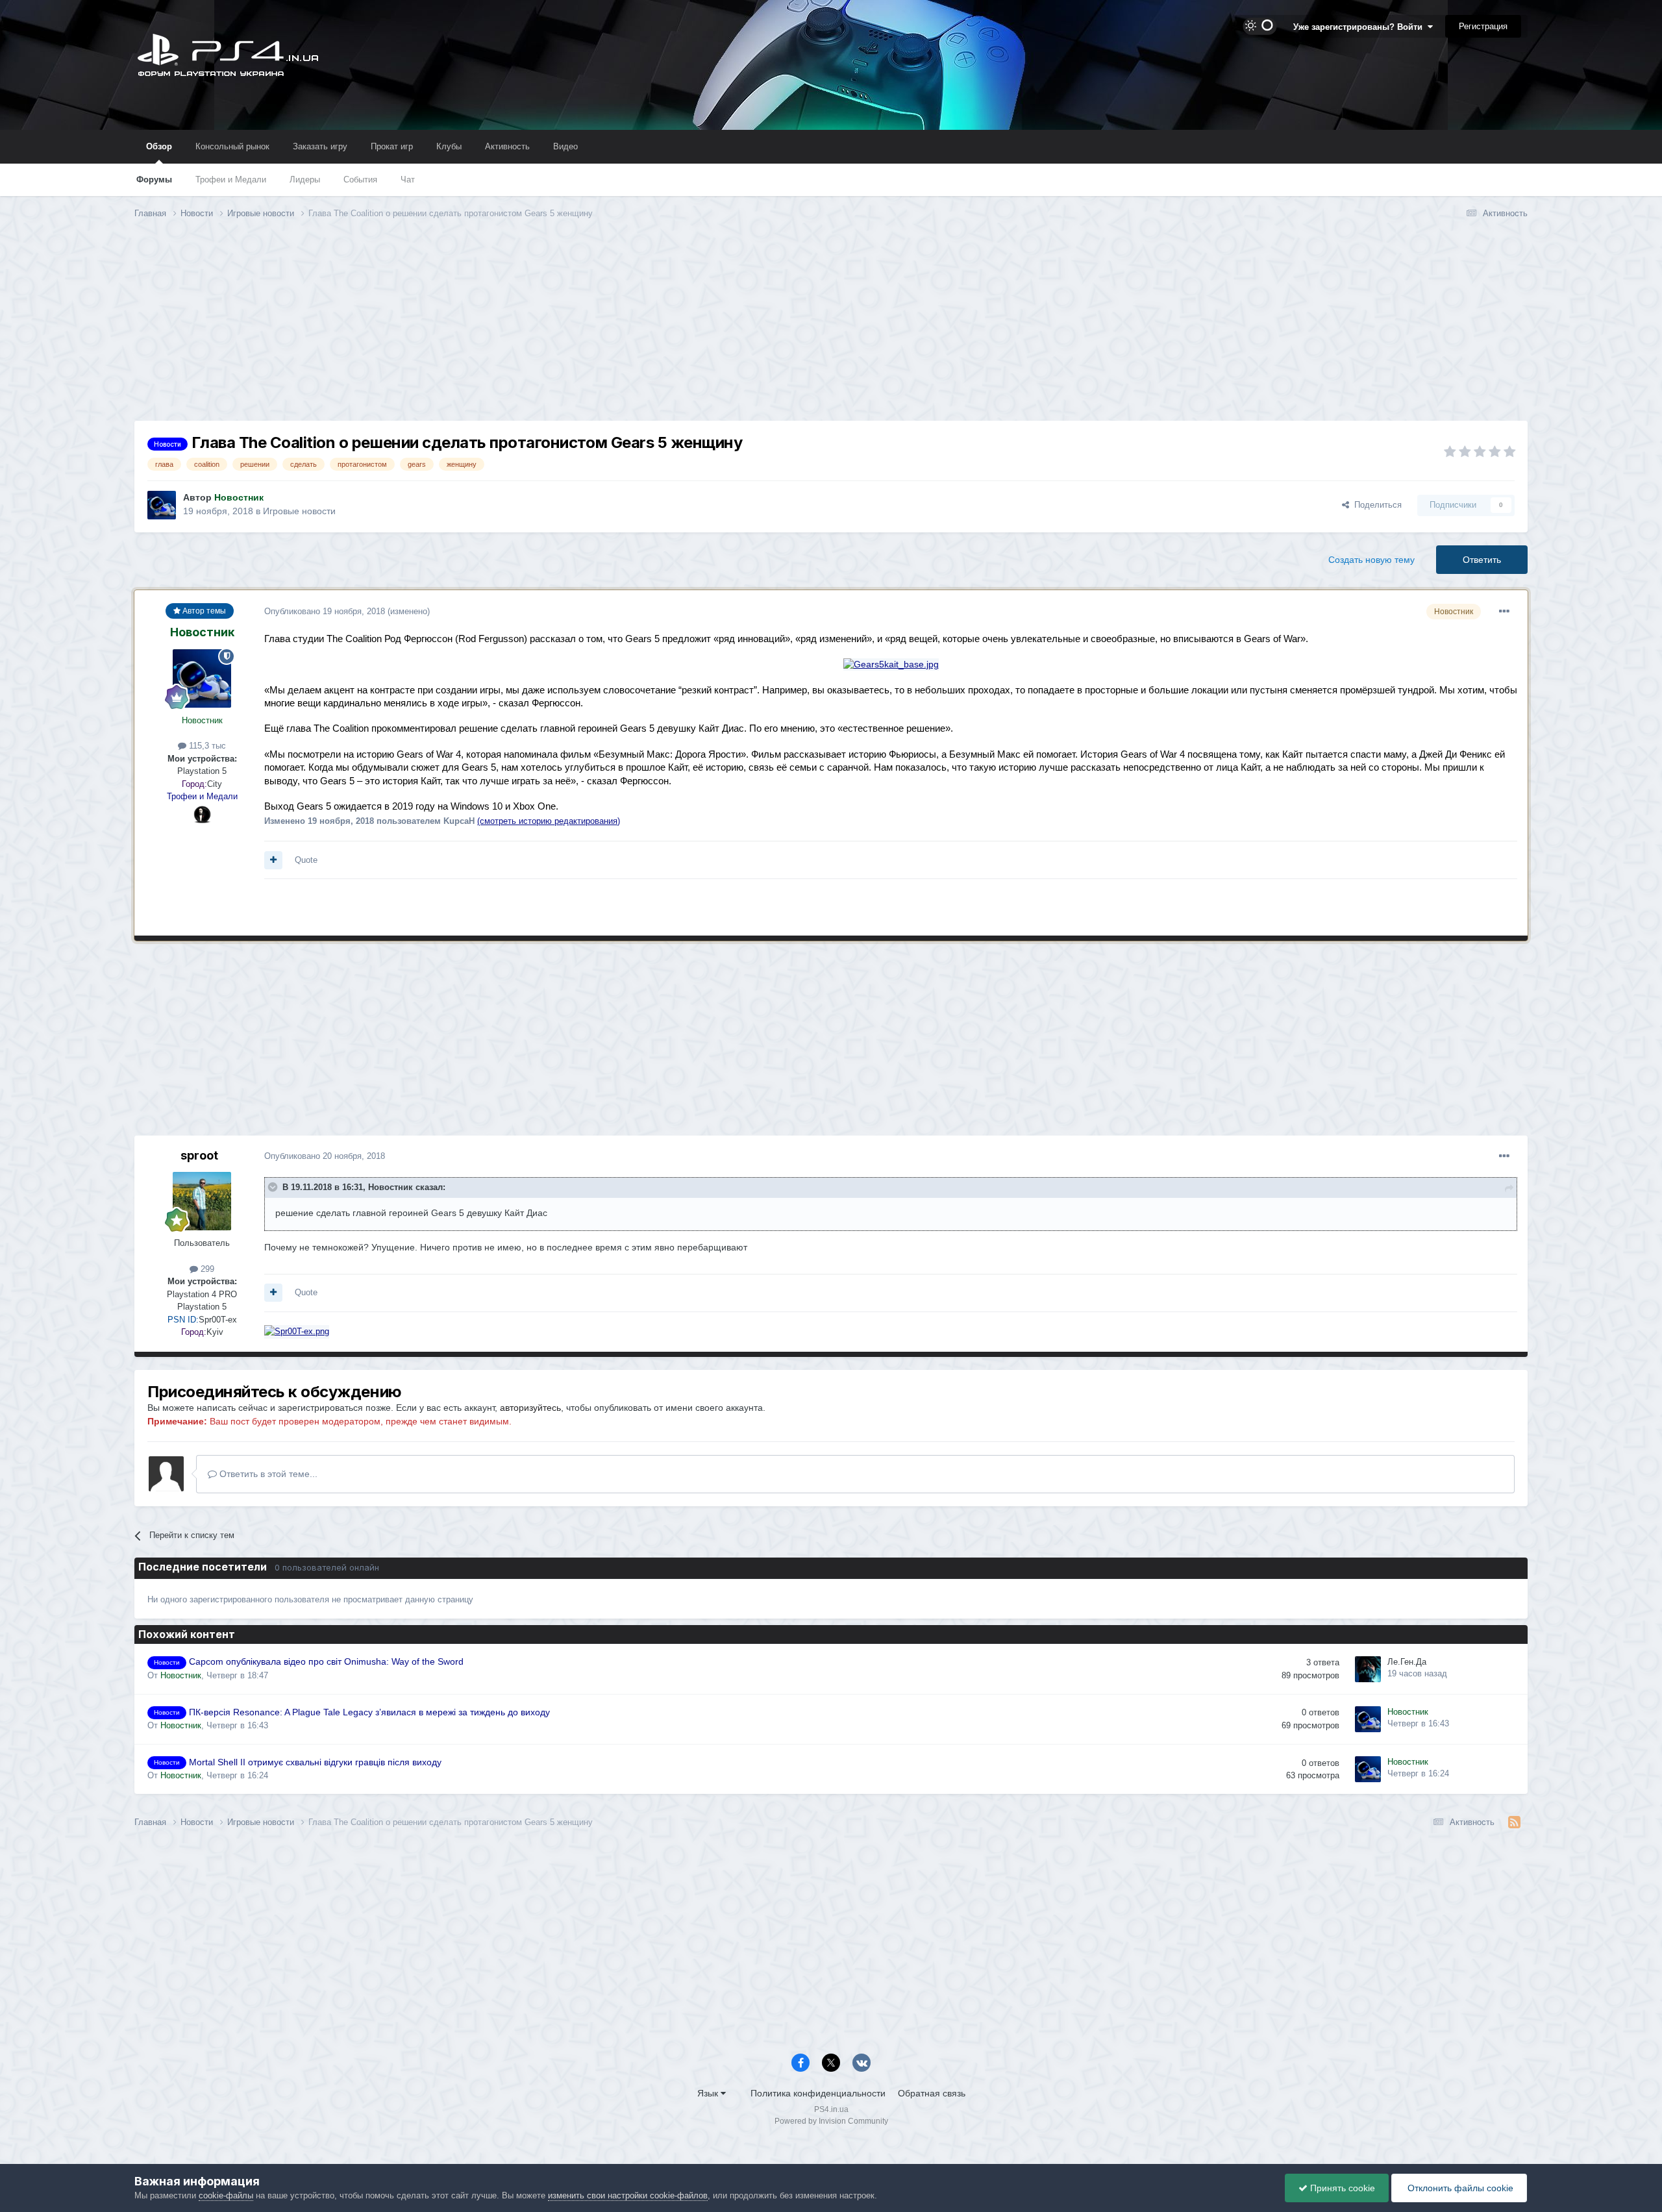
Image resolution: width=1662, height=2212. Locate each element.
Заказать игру (320, 146)
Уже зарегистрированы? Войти (1360, 27)
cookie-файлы (226, 2195)
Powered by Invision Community (831, 2121)
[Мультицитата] (273, 860)
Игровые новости (299, 511)
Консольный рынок (232, 146)
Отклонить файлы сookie (1459, 2188)
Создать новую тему (1371, 560)
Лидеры (305, 180)
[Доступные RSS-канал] (1514, 1822)
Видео (565, 146)
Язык (709, 2093)
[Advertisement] (831, 330)
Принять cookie (1341, 2188)
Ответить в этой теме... (267, 1474)
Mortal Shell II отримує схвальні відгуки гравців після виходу (315, 1762)
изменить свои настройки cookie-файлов (628, 2195)
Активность (507, 146)
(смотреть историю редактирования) (549, 821)
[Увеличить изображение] (891, 664)
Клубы (449, 146)
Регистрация (1483, 26)
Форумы (154, 180)
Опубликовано (325, 611)
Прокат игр (392, 146)
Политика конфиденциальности (818, 2093)
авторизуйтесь (530, 1408)
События (360, 180)
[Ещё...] (1504, 612)
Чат (408, 180)
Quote (306, 860)
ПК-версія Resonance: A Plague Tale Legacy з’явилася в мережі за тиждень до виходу (369, 1712)
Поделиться (1375, 505)
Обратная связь (932, 2093)
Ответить (1482, 560)
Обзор (159, 146)
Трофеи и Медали (231, 180)
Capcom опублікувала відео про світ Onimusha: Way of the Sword (326, 1662)
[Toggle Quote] (274, 1187)
